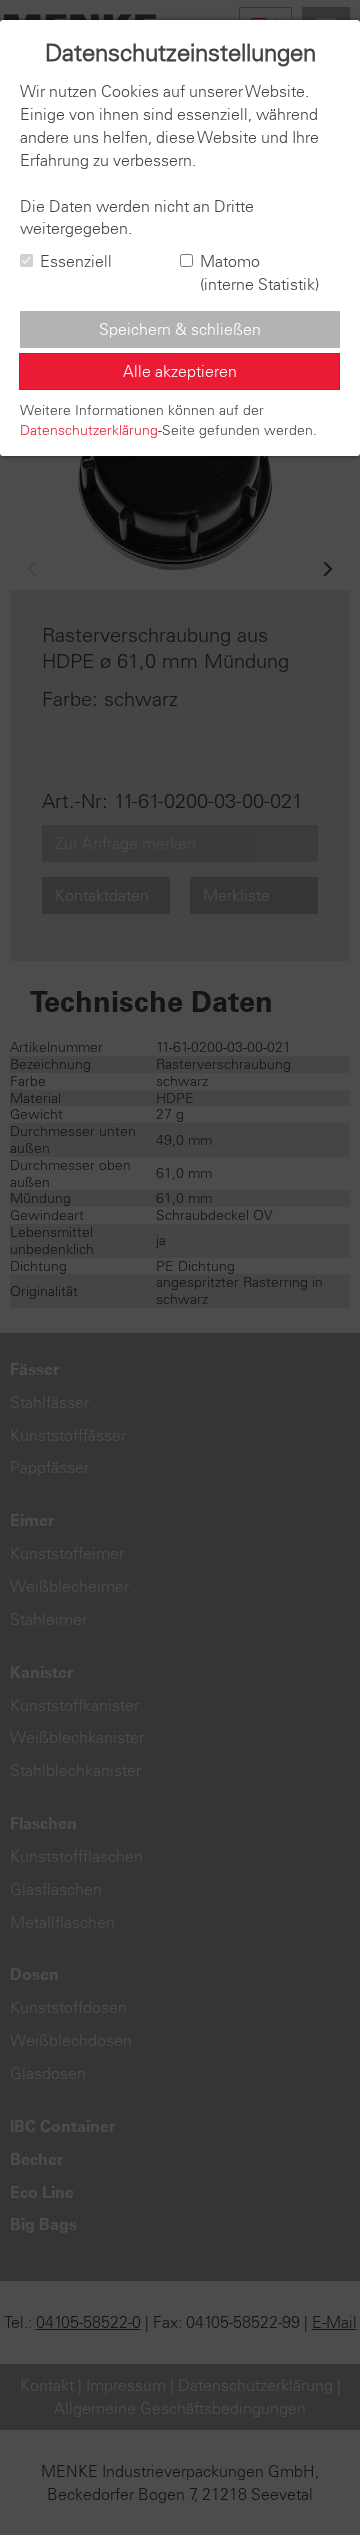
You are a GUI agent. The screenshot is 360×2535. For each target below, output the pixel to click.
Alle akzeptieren (180, 371)
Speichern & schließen (180, 329)
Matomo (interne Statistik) (259, 272)
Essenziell (76, 261)
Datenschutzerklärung (89, 430)
